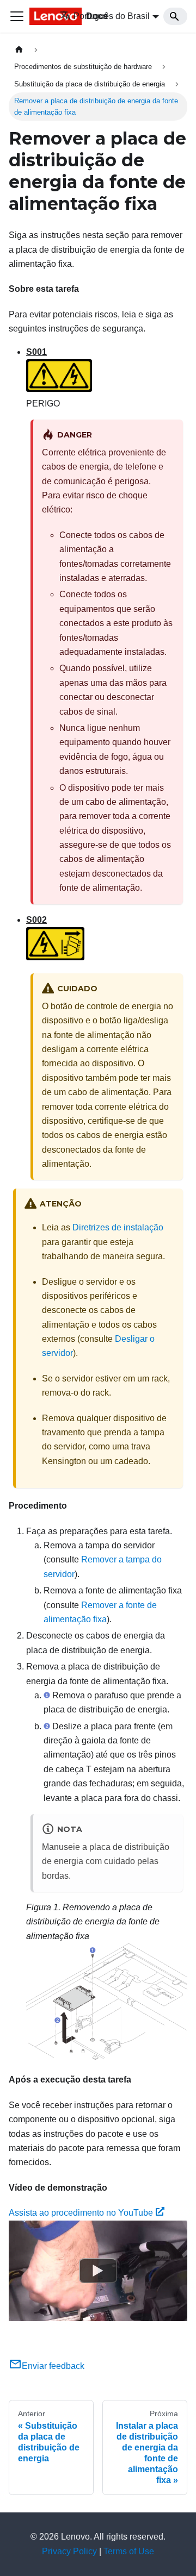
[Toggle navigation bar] (17, 16)
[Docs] (37, 16)
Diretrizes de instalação (118, 1227)
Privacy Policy (69, 2551)
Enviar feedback (53, 2366)
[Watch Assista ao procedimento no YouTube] (98, 2271)
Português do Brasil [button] (112, 16)
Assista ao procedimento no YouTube (81, 2213)
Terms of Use (129, 2551)
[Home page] (19, 50)
